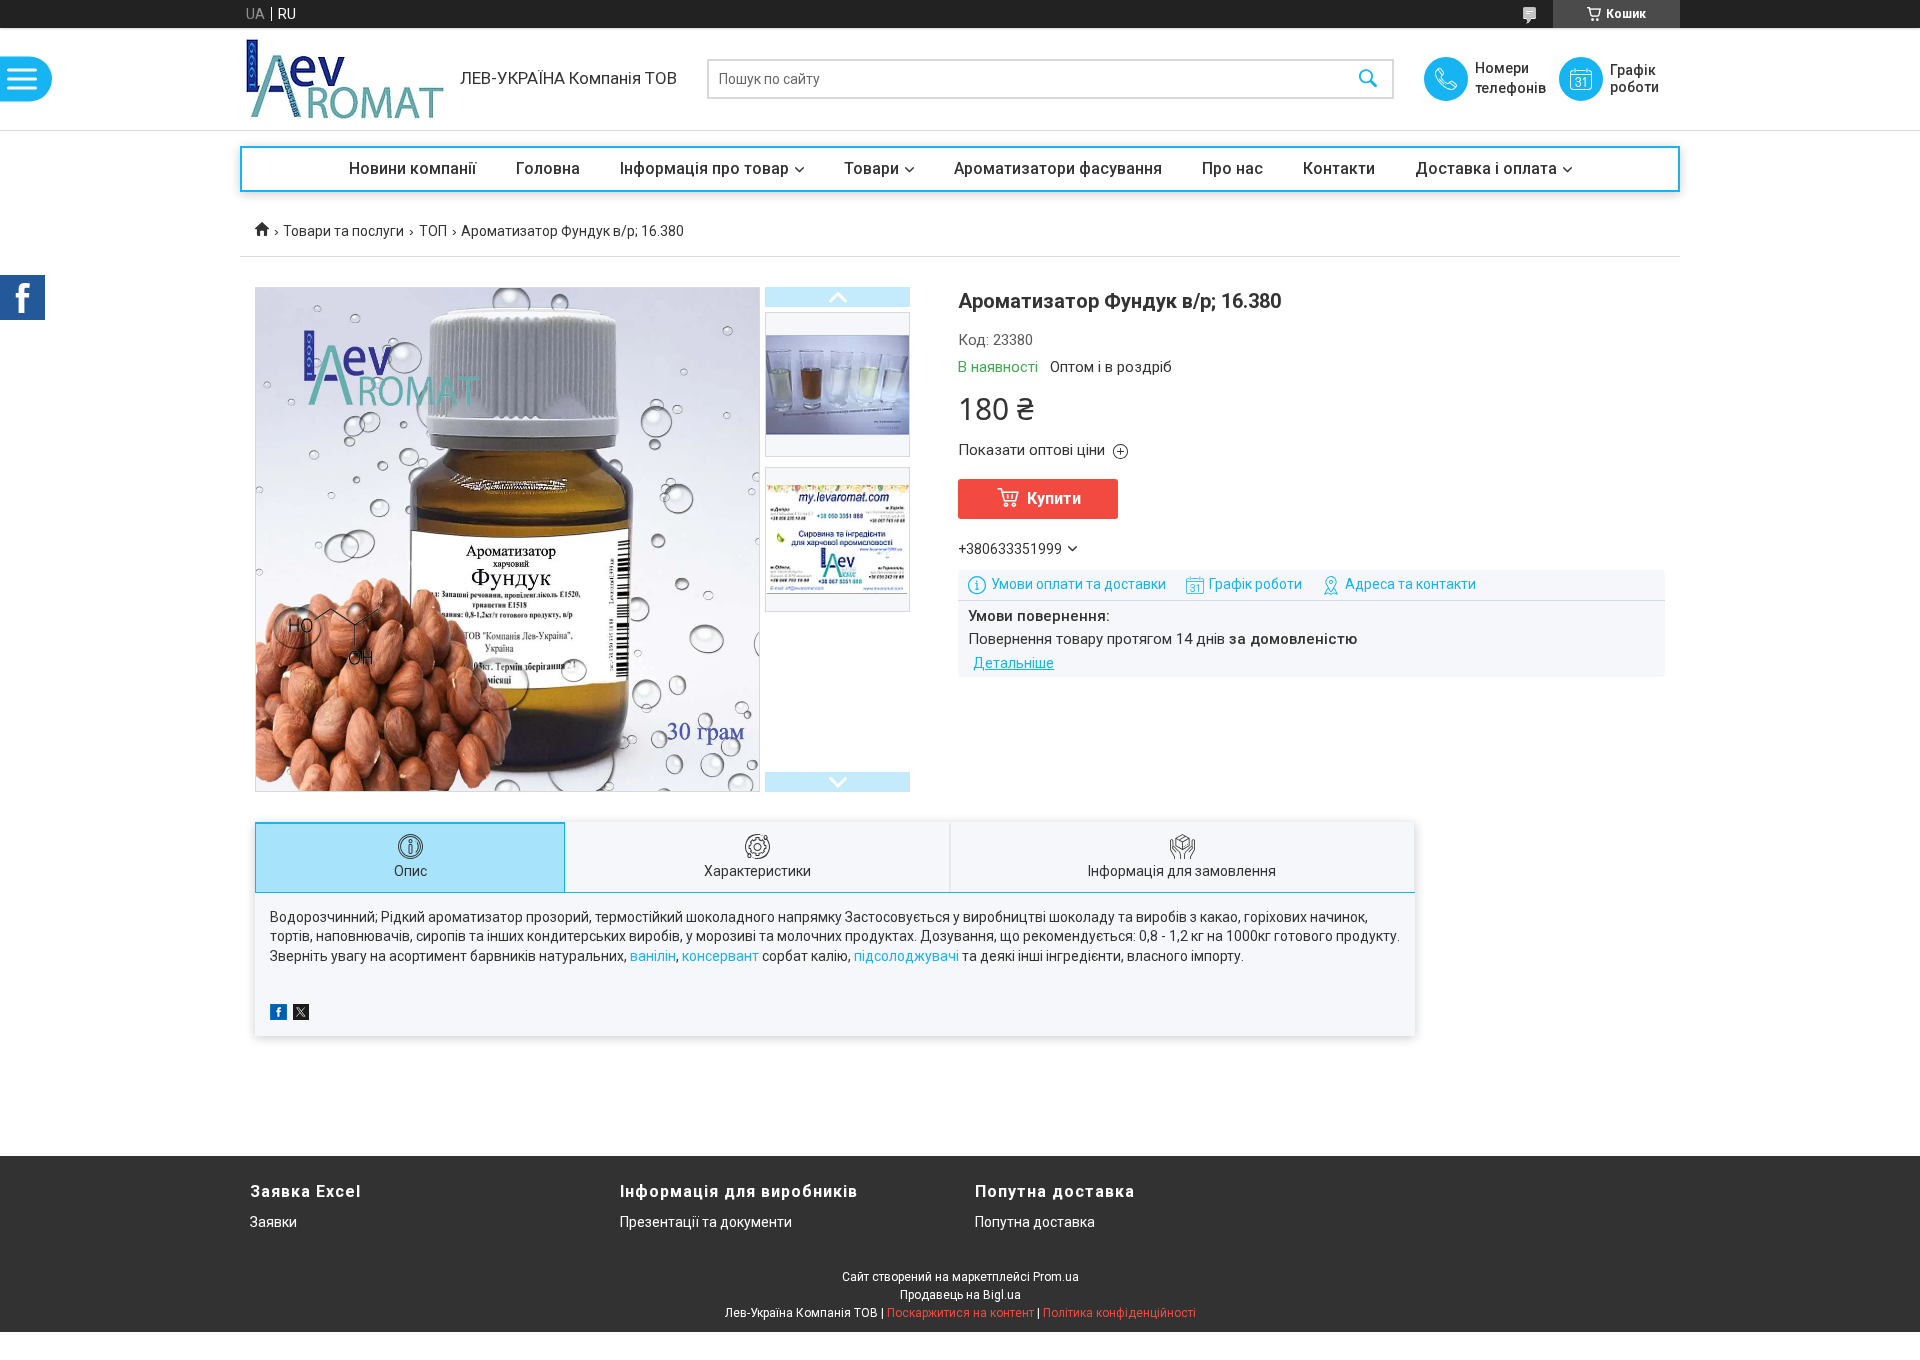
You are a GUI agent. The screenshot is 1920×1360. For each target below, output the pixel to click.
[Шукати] (1368, 79)
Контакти (1339, 168)
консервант (720, 956)
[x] (301, 1015)
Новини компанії (412, 168)
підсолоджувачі (906, 956)
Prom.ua (1056, 1277)
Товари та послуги (343, 231)
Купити (1054, 498)
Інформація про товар (704, 168)
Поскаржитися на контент (960, 1313)
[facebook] (278, 1015)
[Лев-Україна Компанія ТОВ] (345, 79)
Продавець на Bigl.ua (960, 1295)
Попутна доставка (1035, 1222)
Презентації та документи (706, 1222)
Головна (548, 168)
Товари (871, 168)
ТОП (433, 231)
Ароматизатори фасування (1058, 168)
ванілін (653, 956)
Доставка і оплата (1486, 168)
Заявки (273, 1222)
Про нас (1232, 168)
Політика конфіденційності (1119, 1313)
